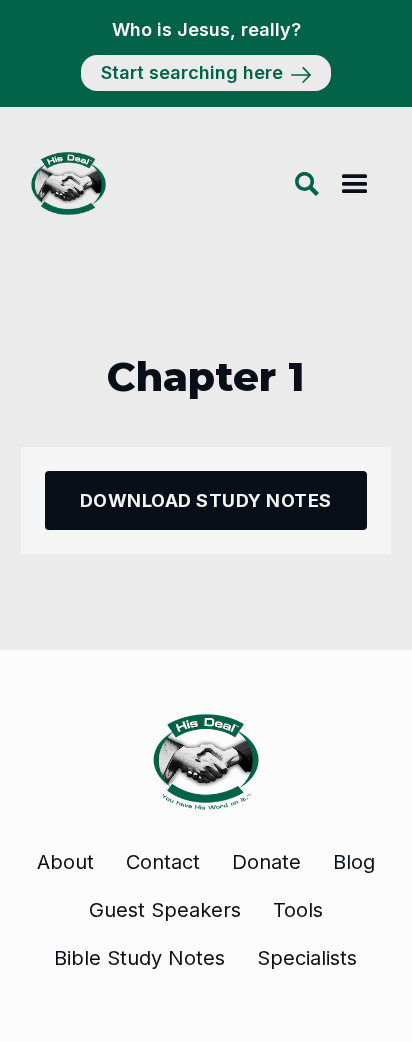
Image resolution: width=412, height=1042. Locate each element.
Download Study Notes (206, 500)
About (65, 862)
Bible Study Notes (139, 958)
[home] (63, 183)
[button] (355, 183)
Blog (354, 862)
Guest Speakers (165, 910)
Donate (266, 862)
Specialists (307, 958)
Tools (298, 910)
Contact (163, 862)
